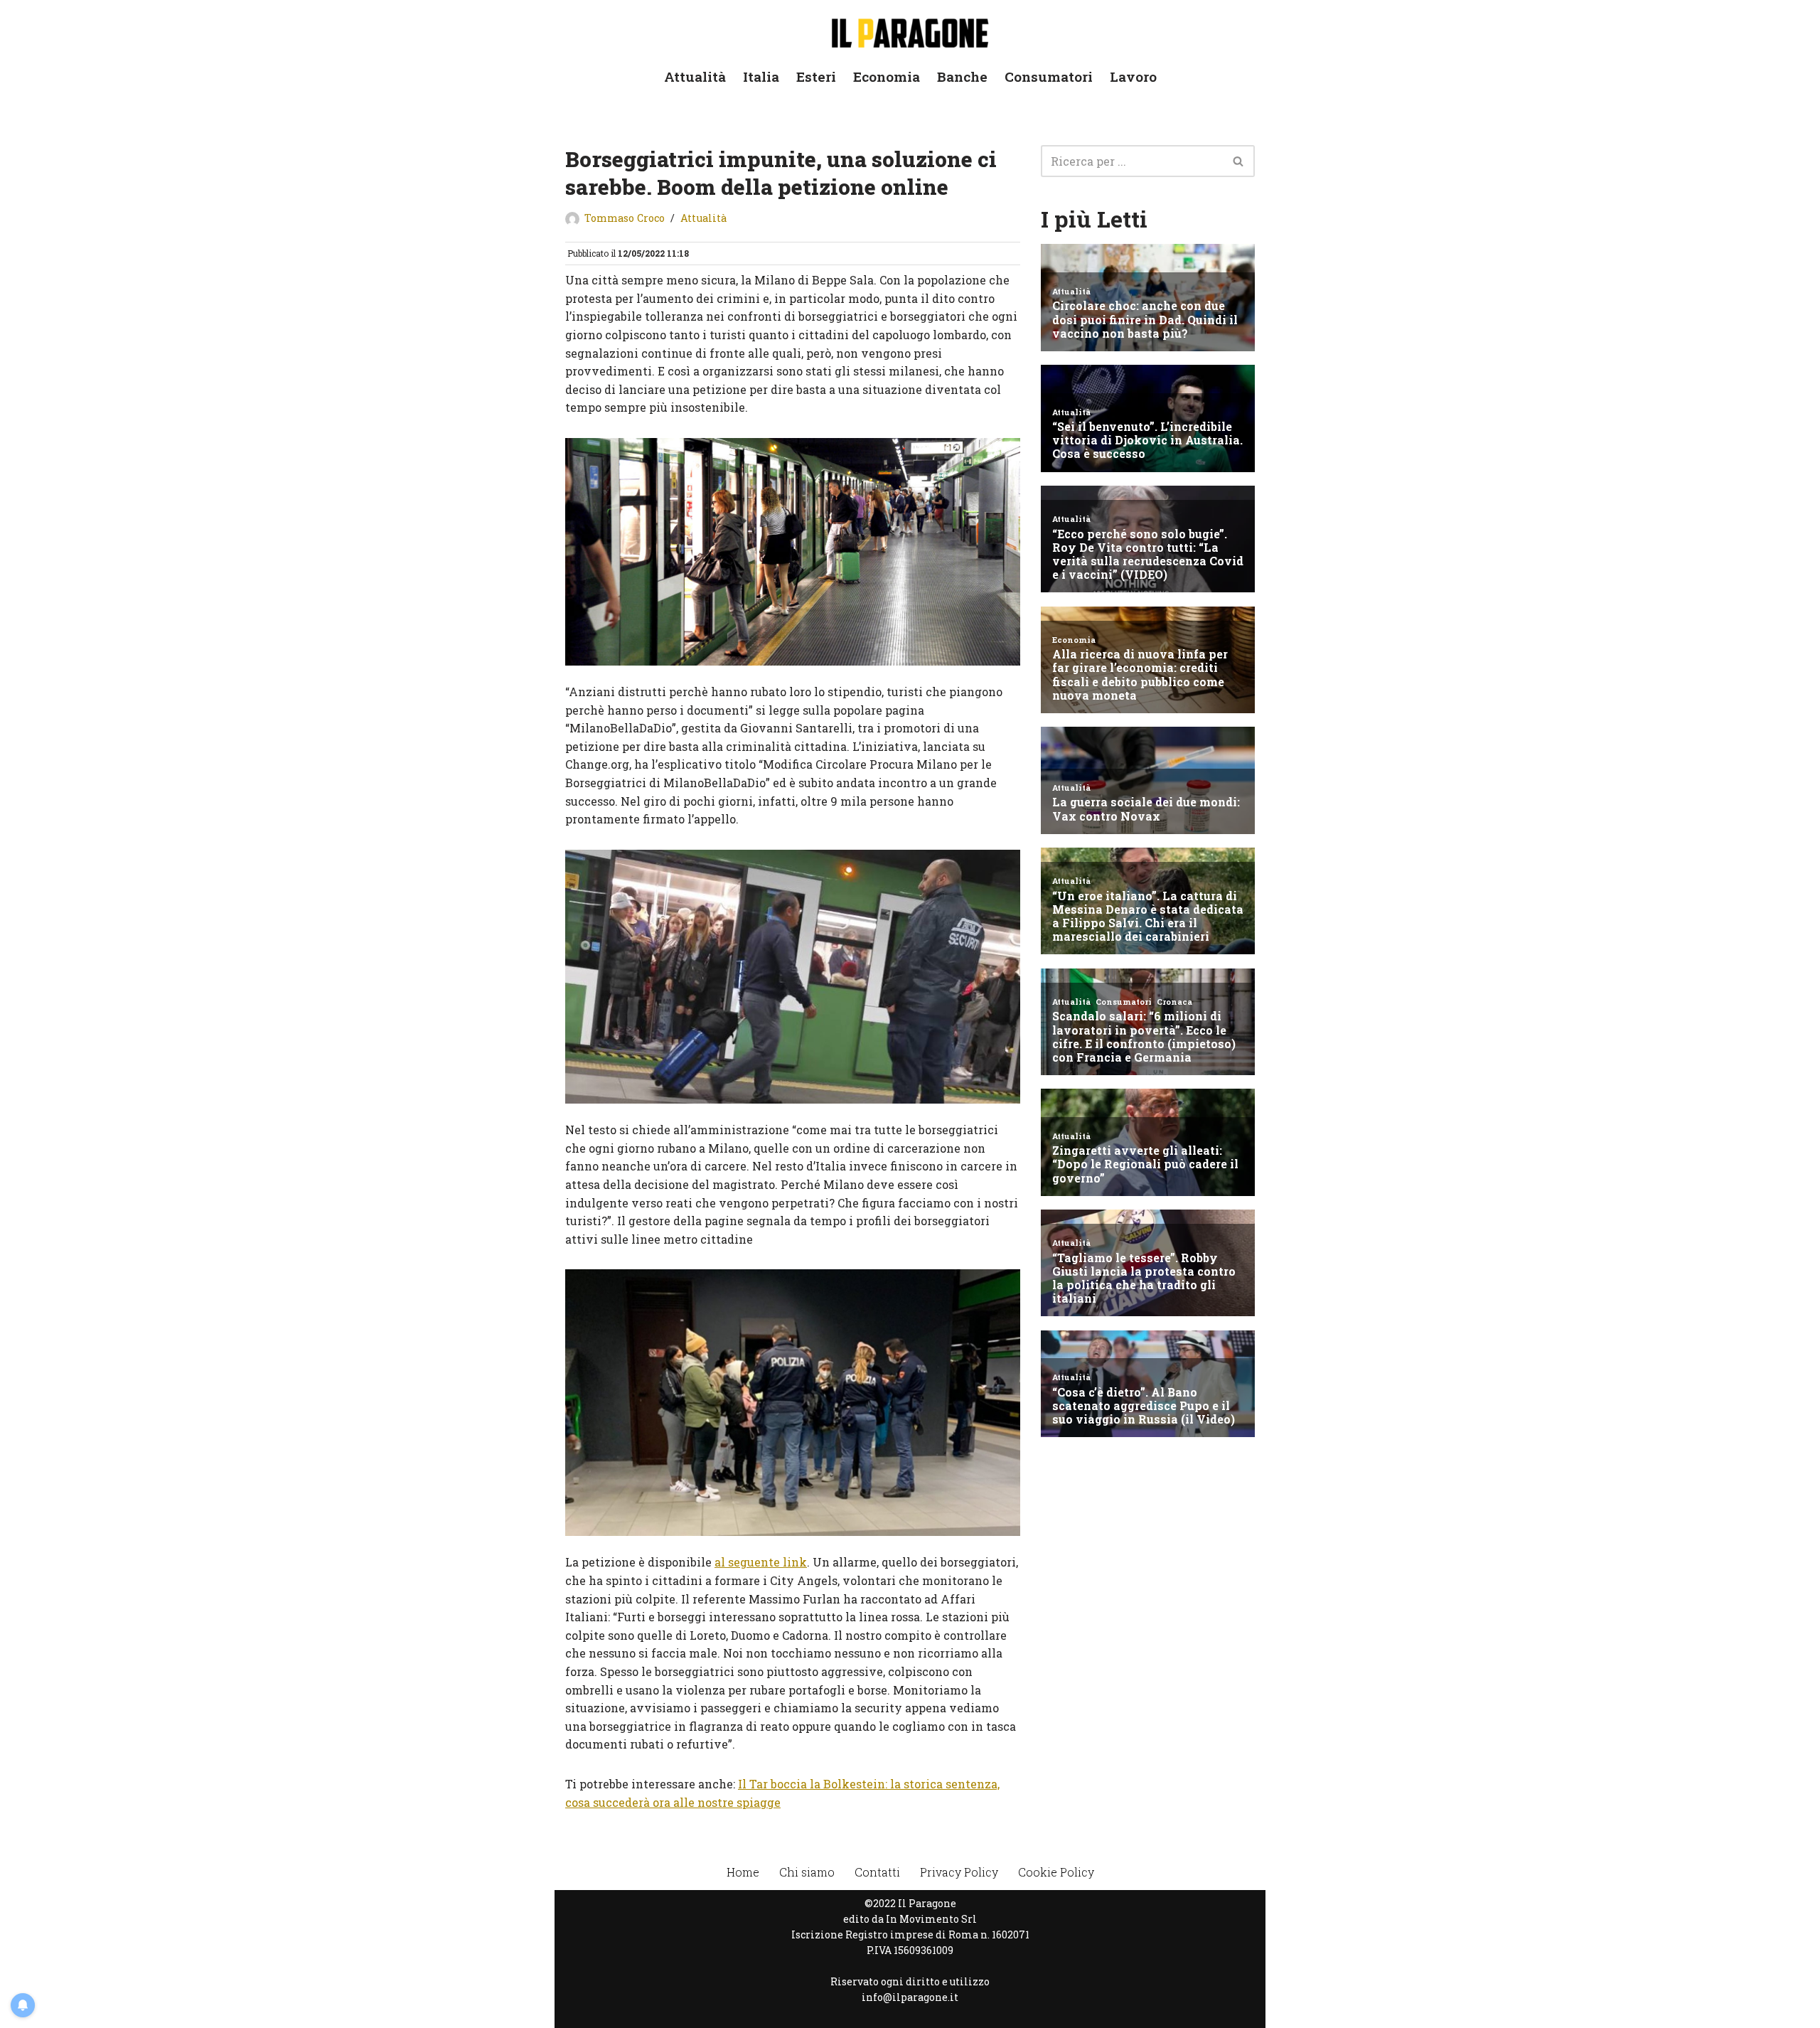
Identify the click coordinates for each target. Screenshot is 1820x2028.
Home (743, 1872)
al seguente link (761, 1562)
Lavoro (1133, 76)
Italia (761, 76)
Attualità (695, 76)
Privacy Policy (959, 1872)
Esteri (816, 76)
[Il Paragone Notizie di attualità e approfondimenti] (910, 30)
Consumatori (1049, 76)
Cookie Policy (1056, 1872)
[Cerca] (1239, 161)
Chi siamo (807, 1872)
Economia (887, 76)
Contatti (877, 1872)
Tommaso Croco (625, 218)
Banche (962, 76)
